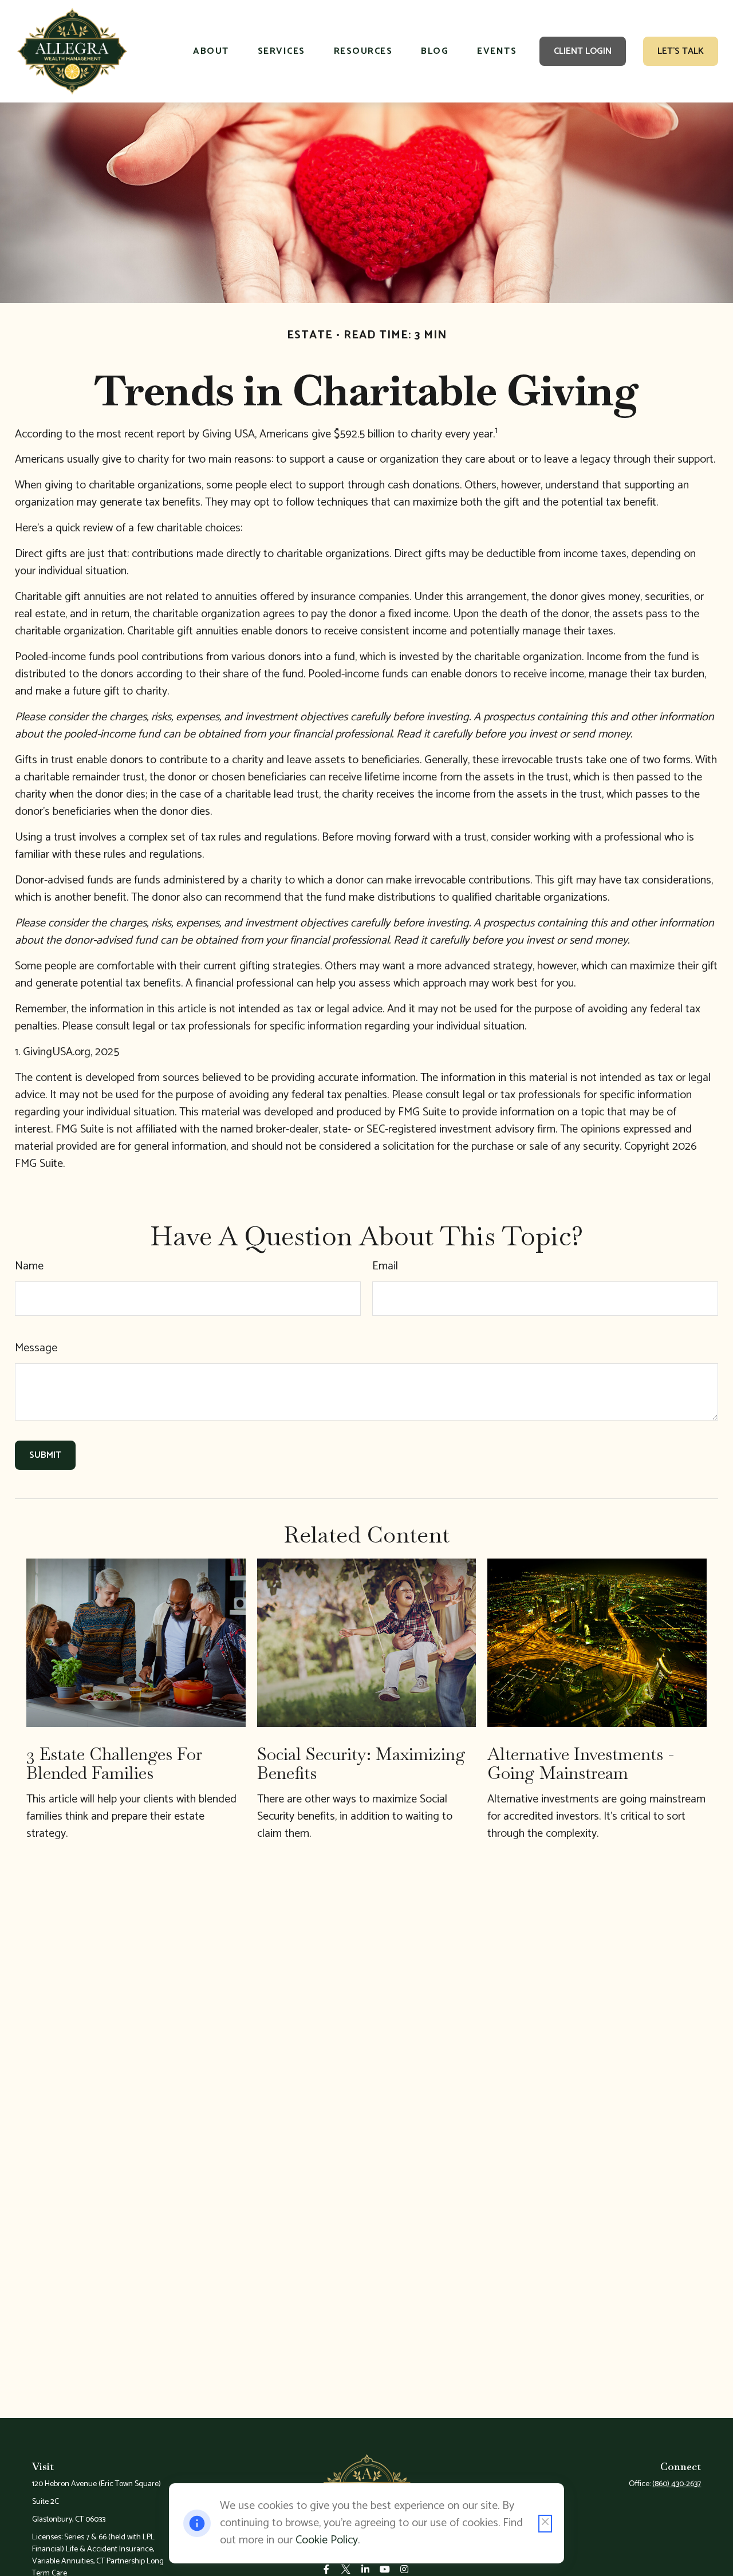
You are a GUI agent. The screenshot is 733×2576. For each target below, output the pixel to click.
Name (29, 1266)
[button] (211, 52)
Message (36, 1348)
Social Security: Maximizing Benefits (361, 1764)
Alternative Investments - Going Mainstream (581, 1764)
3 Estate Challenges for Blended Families (114, 1764)
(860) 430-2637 (677, 2484)
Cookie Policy (327, 2540)
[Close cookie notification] (545, 2524)
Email (385, 1266)
